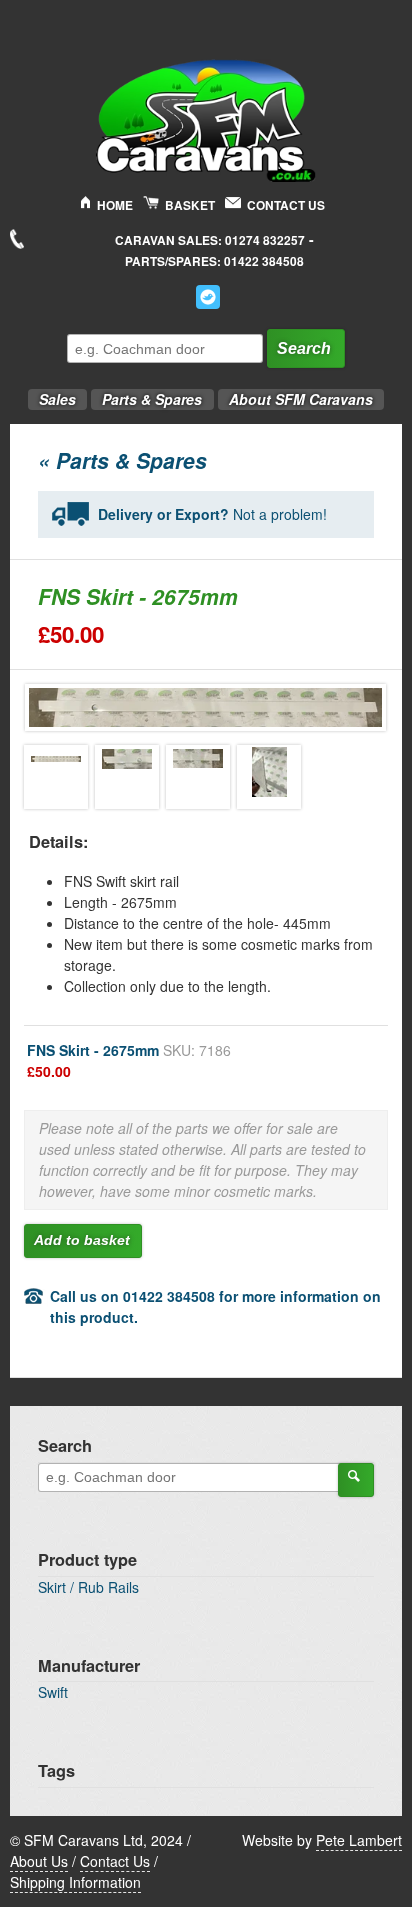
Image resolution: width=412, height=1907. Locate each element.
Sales (52, 393)
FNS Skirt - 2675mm (129, 1060)
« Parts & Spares (122, 460)
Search (304, 348)
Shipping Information (75, 1882)
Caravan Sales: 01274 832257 (210, 240)
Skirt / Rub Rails (88, 1587)
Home (115, 205)
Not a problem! (212, 514)
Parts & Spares (146, 393)
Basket (190, 205)
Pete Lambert (359, 1840)
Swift (53, 1692)
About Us (39, 1861)
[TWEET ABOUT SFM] (208, 297)
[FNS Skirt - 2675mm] (56, 777)
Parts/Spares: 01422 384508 (214, 261)
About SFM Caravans (301, 399)
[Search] (356, 1480)
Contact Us (286, 205)
